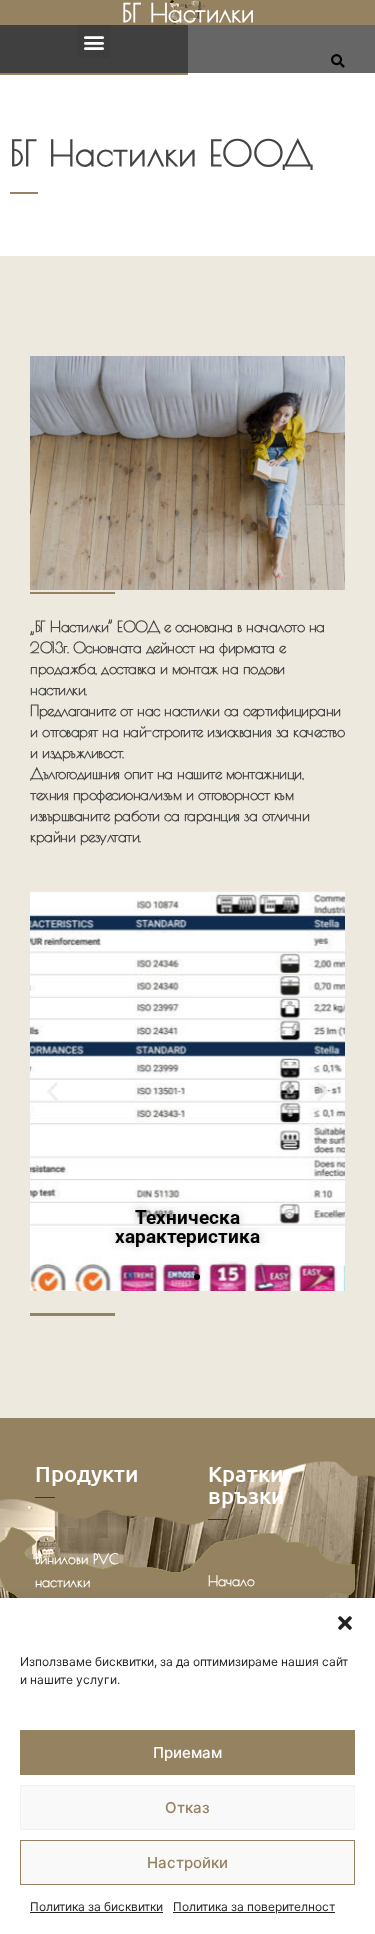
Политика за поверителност (254, 1906)
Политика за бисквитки (96, 1906)
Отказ (187, 1807)
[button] (345, 1623)
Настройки (187, 1862)
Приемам (187, 1752)
